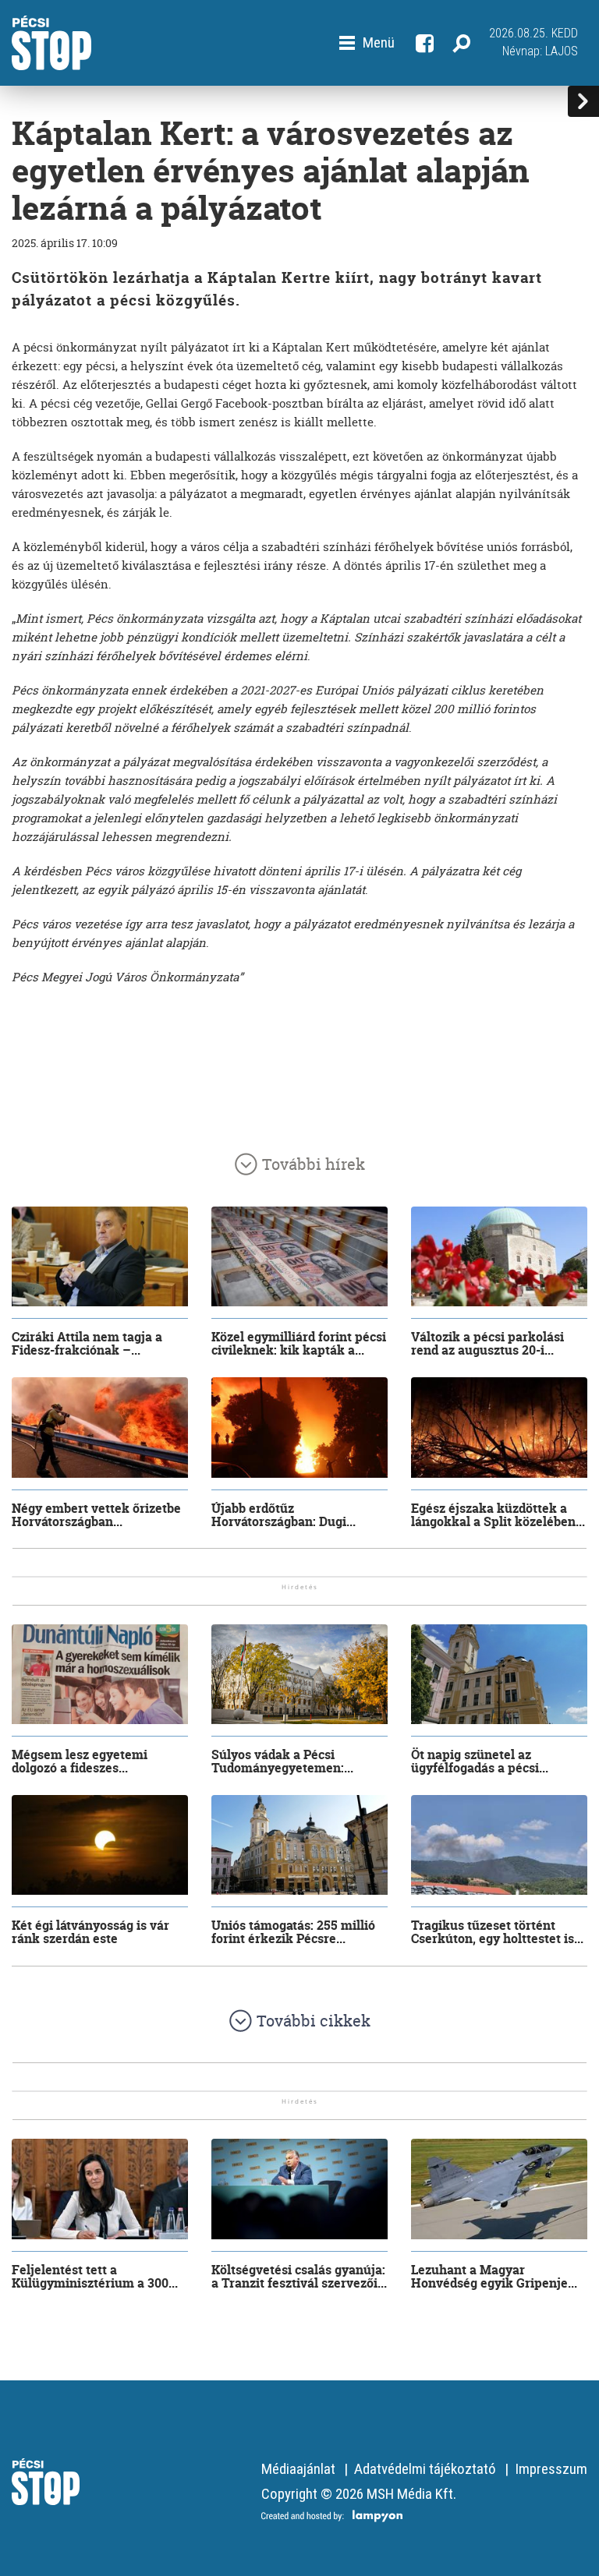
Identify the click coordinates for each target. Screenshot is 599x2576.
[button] (367, 43)
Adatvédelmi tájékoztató (425, 2469)
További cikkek (314, 2021)
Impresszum (551, 2469)
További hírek (314, 1164)
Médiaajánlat (298, 2469)
